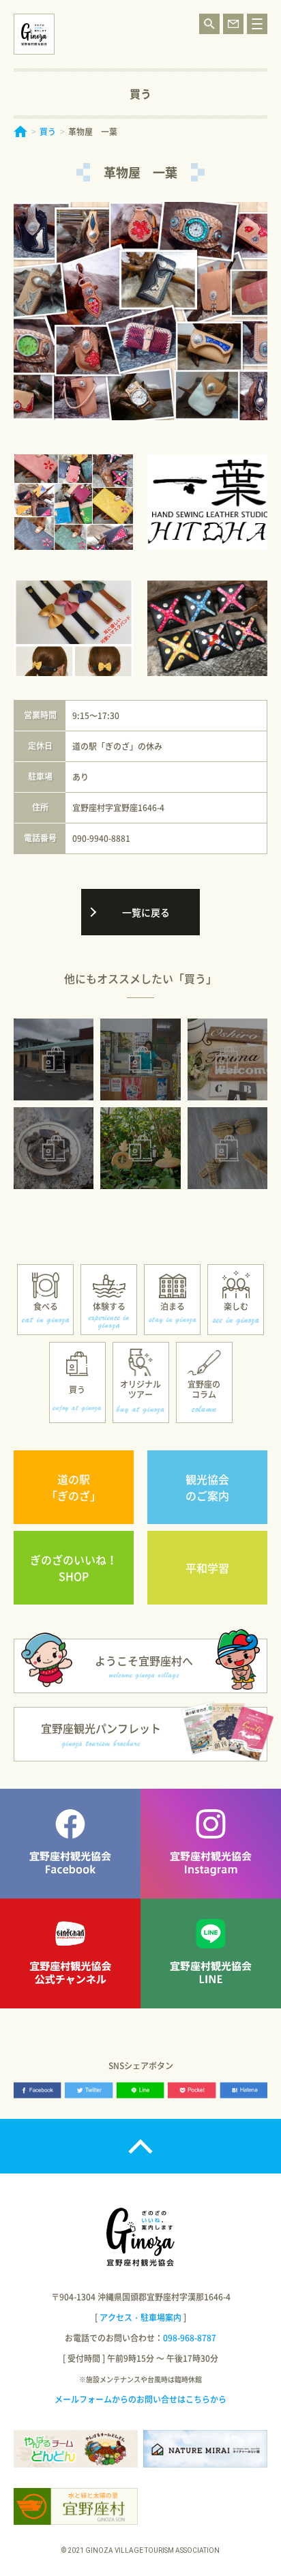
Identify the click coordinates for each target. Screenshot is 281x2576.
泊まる (173, 1306)
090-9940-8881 (101, 838)
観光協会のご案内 (207, 1487)
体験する (109, 1306)
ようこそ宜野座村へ (144, 1660)
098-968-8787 (190, 2338)
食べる (46, 1306)
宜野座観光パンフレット (101, 1728)
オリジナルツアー (140, 1389)
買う (48, 132)
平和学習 (207, 1568)
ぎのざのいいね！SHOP (74, 1568)
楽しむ (236, 1306)
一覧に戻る (146, 912)
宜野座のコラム (204, 1389)
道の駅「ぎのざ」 (74, 1487)
